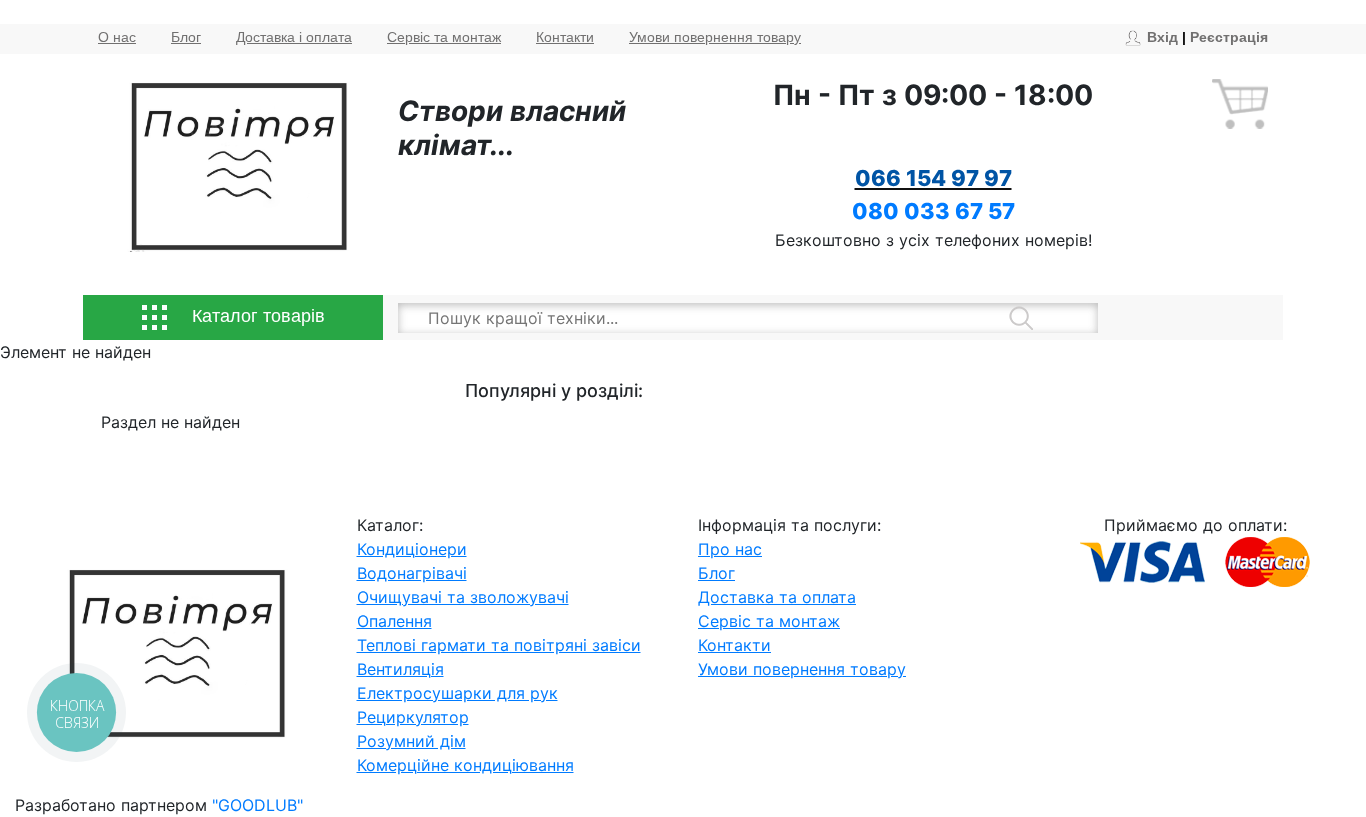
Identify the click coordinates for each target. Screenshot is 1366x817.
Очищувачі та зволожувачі (463, 597)
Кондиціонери (412, 549)
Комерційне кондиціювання (465, 765)
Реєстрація (1229, 37)
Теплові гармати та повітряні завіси (499, 645)
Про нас (730, 549)
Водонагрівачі (412, 573)
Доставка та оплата (777, 597)
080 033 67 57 (933, 211)
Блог (186, 37)
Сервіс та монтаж (444, 37)
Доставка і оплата (294, 37)
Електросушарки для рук (457, 693)
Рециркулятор (413, 717)
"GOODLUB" (257, 805)
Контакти (565, 37)
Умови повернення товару (715, 37)
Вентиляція (400, 669)
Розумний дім (411, 741)
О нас (117, 37)
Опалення (394, 621)
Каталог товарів (256, 316)
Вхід (1162, 37)
